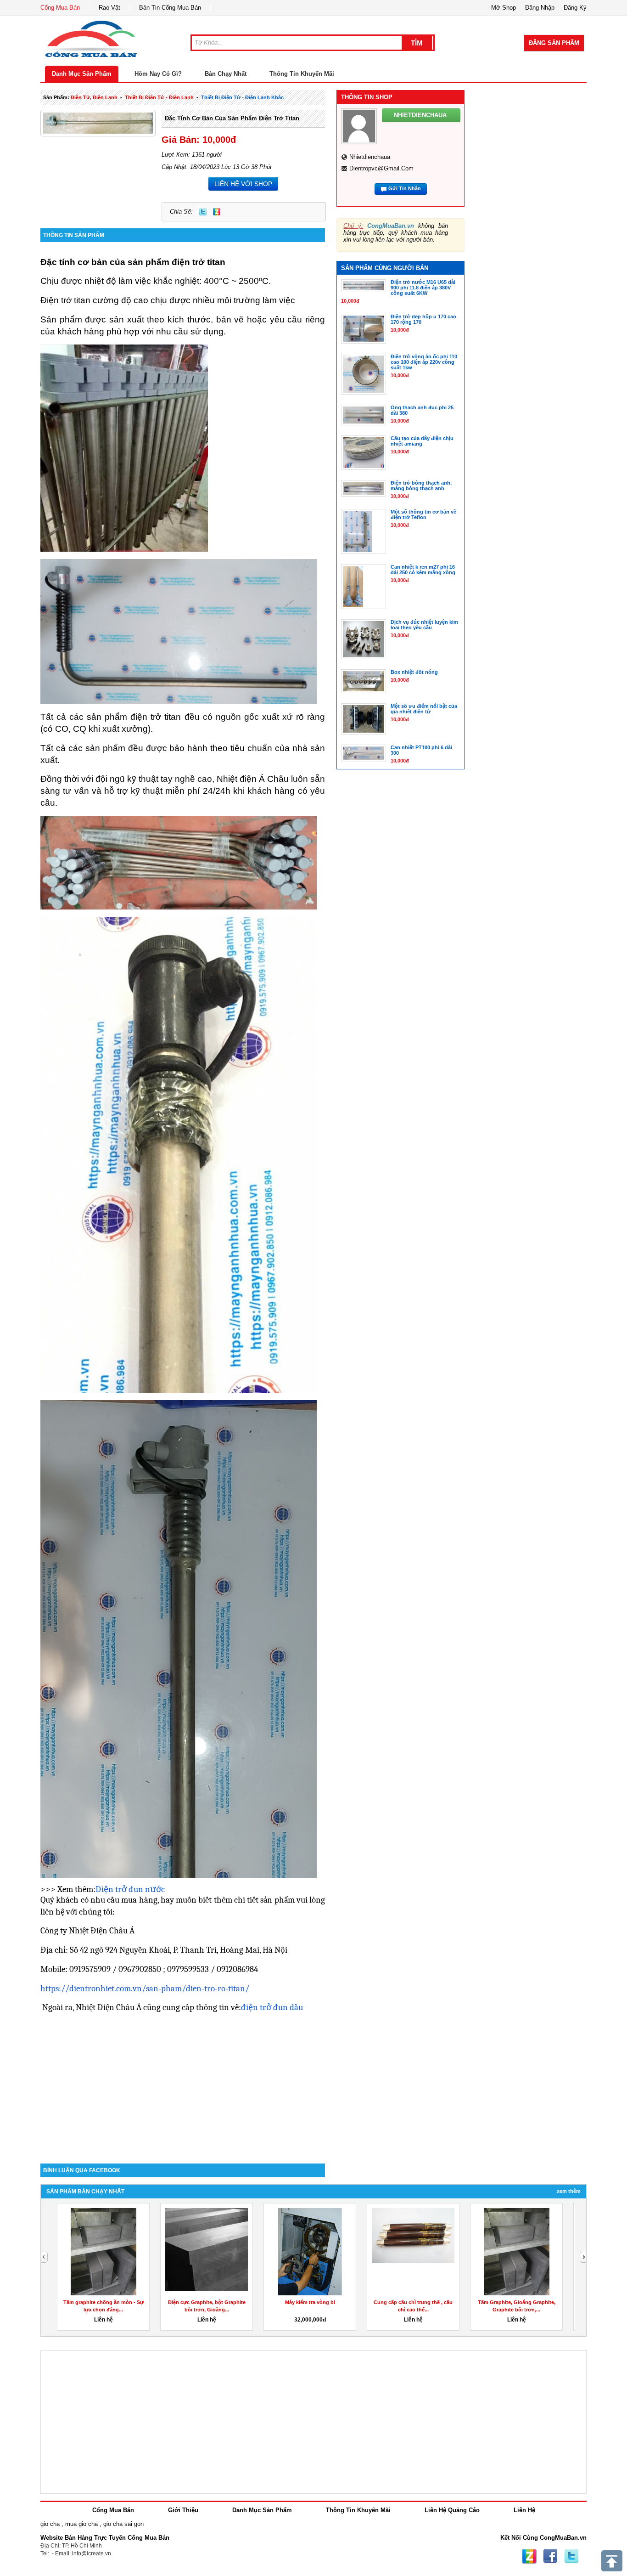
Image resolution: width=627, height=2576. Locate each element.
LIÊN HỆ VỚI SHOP (243, 184)
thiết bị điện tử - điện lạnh (159, 97)
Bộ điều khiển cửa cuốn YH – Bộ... (413, 2302)
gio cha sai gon (123, 2524)
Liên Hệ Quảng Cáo (452, 2510)
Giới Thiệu (183, 2510)
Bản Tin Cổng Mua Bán (170, 8)
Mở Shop (504, 8)
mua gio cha (81, 2524)
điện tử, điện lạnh (94, 97)
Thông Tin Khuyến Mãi (302, 74)
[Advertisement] (183, 2085)
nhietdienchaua (370, 157)
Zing (217, 212)
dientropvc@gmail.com (381, 168)
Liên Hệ (524, 2510)
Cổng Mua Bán (60, 8)
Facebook (550, 2556)
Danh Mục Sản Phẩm (82, 74)
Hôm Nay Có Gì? (158, 74)
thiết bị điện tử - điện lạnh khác (242, 97)
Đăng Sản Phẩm (554, 43)
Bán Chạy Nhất (226, 74)
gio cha (50, 2524)
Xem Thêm (569, 2191)
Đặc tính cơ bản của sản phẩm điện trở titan (232, 118)
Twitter (203, 212)
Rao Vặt (109, 8)
